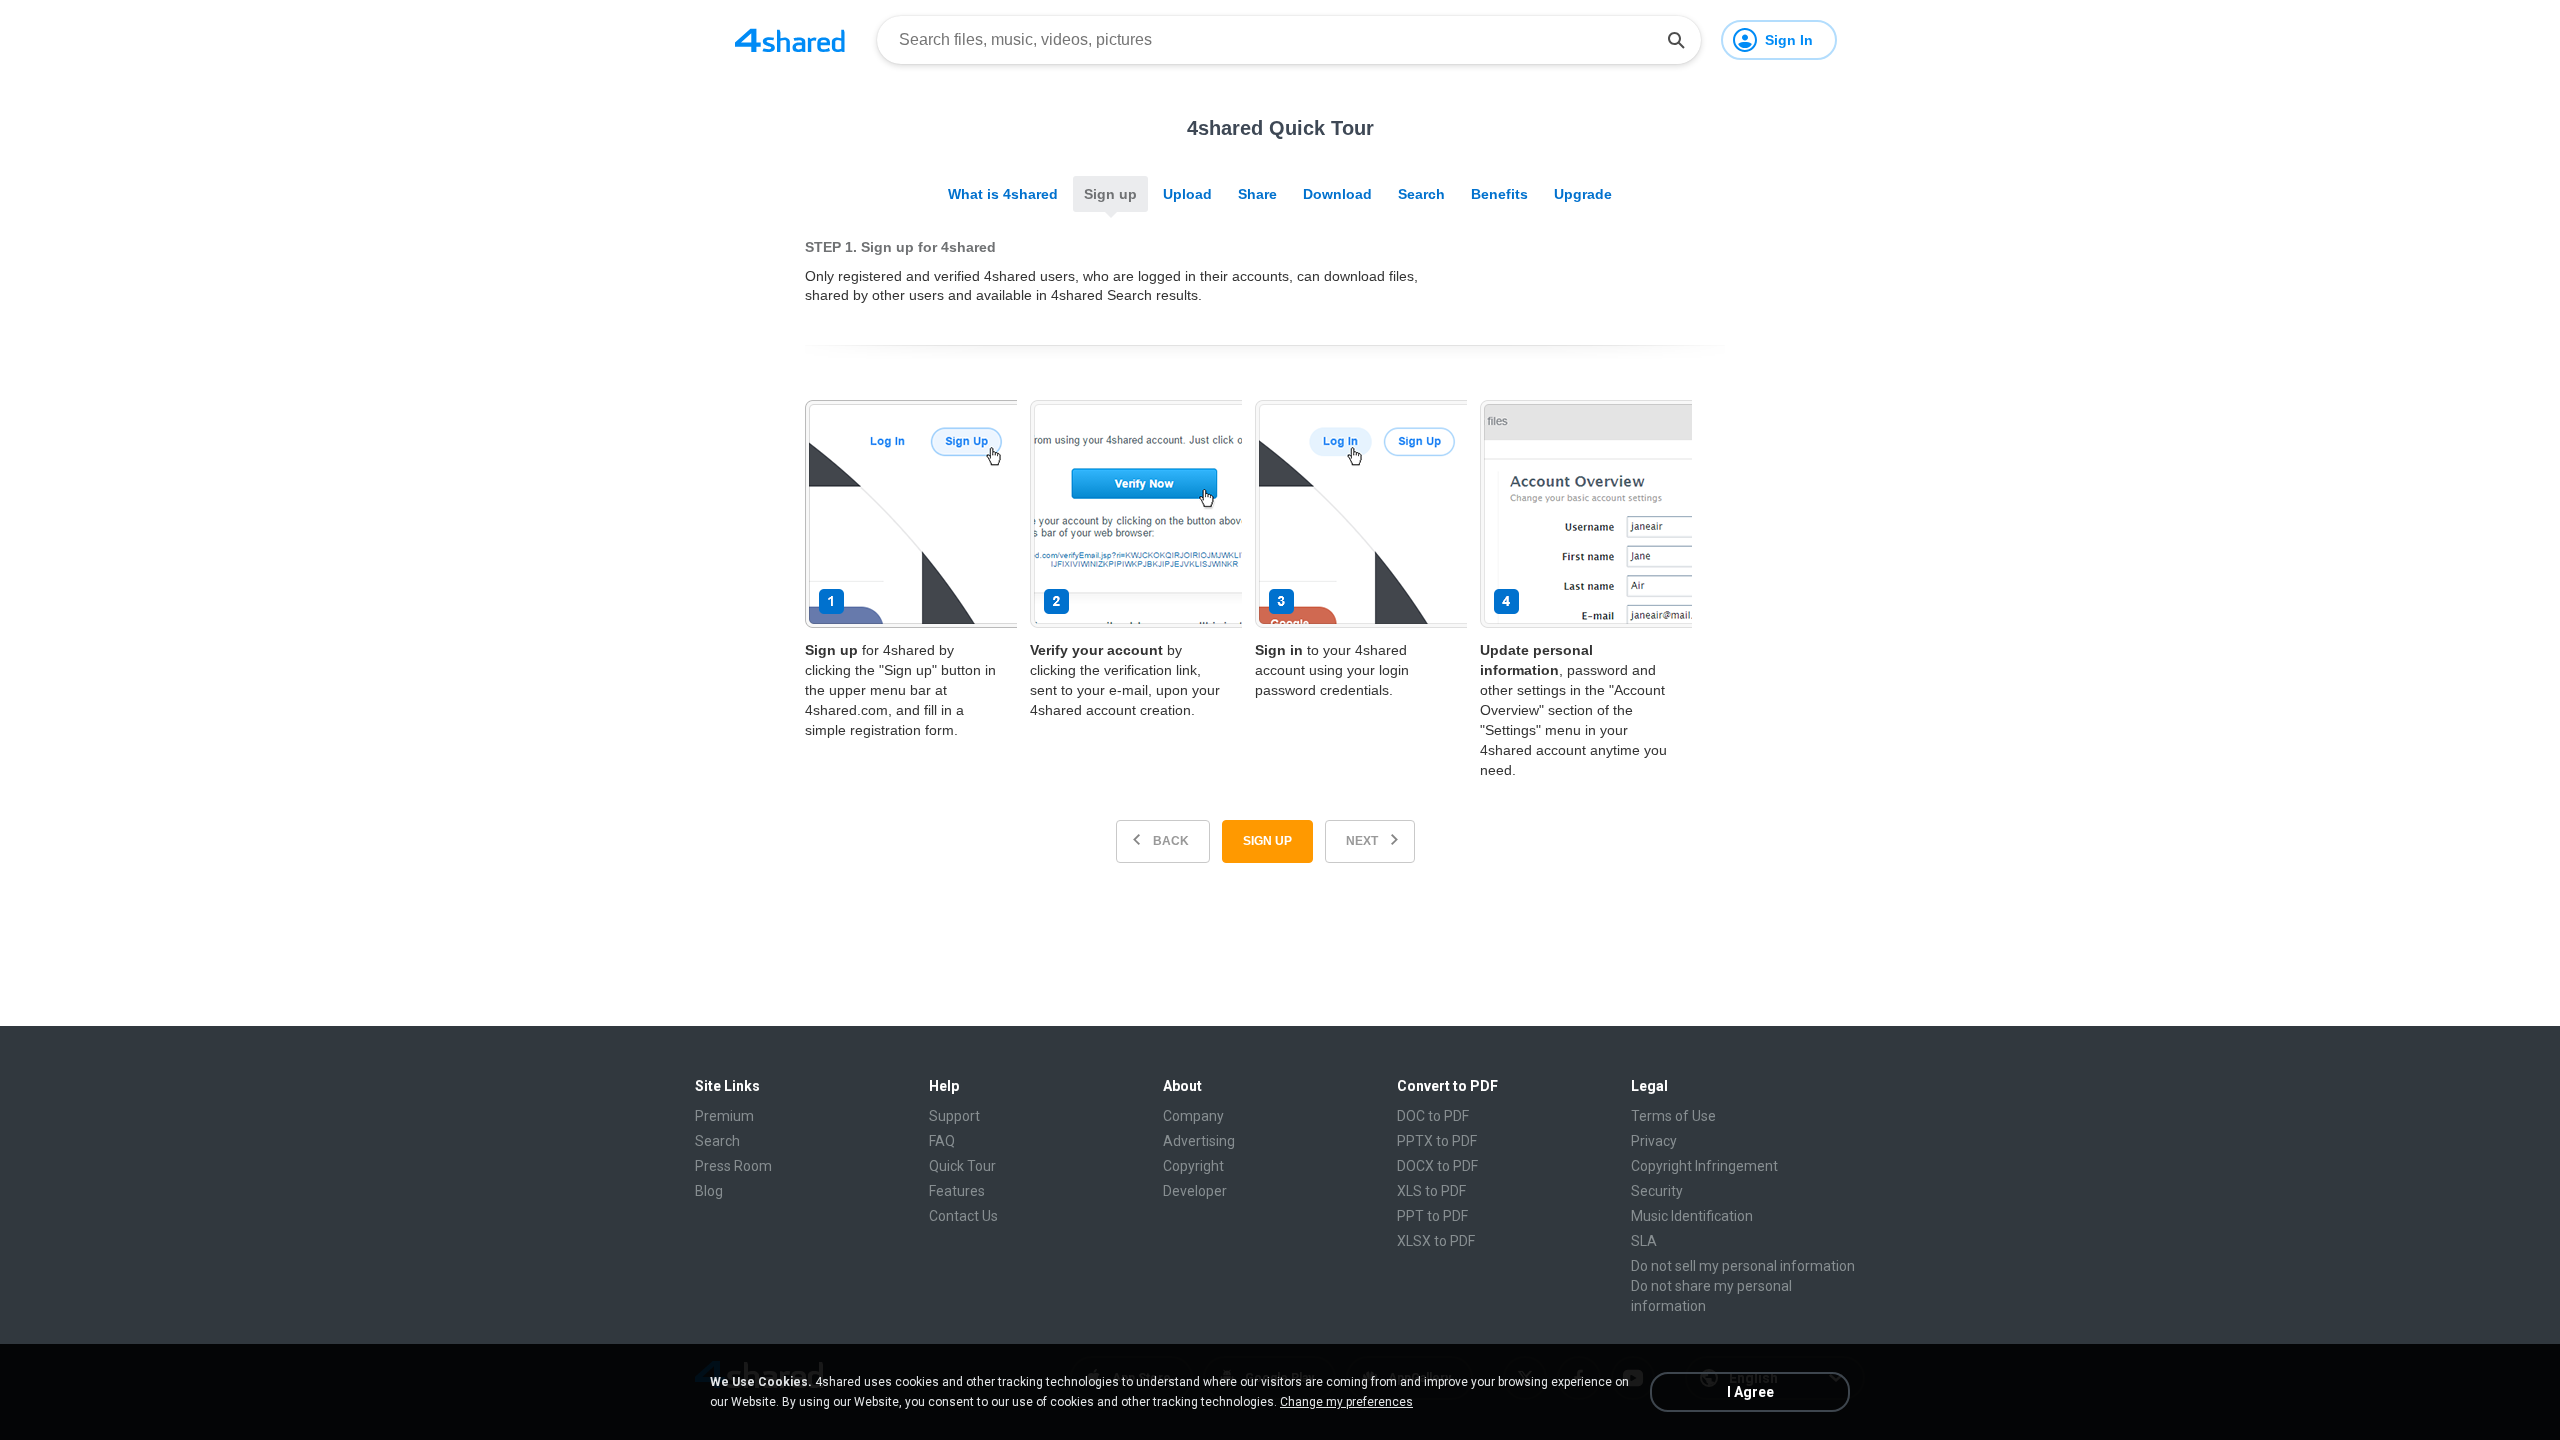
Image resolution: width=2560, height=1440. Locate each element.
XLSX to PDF (1436, 1241)
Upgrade (1583, 194)
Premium (724, 1116)
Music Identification (1692, 1216)
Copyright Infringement (1704, 1166)
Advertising (1199, 1141)
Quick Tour (962, 1166)
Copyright (1193, 1166)
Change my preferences (1346, 1402)
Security (1657, 1191)
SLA (1644, 1241)
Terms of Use (1673, 1116)
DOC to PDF (1433, 1116)
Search (1421, 194)
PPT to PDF (1432, 1216)
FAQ (942, 1141)
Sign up (1110, 194)
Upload (1187, 194)
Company (1193, 1116)
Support (954, 1116)
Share (1257, 194)
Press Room (733, 1166)
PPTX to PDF (1437, 1141)
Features (957, 1191)
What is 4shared (1003, 194)
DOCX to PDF (1437, 1166)
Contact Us (963, 1216)
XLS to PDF (1431, 1191)
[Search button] (1676, 40)
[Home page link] (790, 40)
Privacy (1654, 1141)
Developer (1195, 1191)
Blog (709, 1191)
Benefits (1499, 194)
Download (1337, 194)
